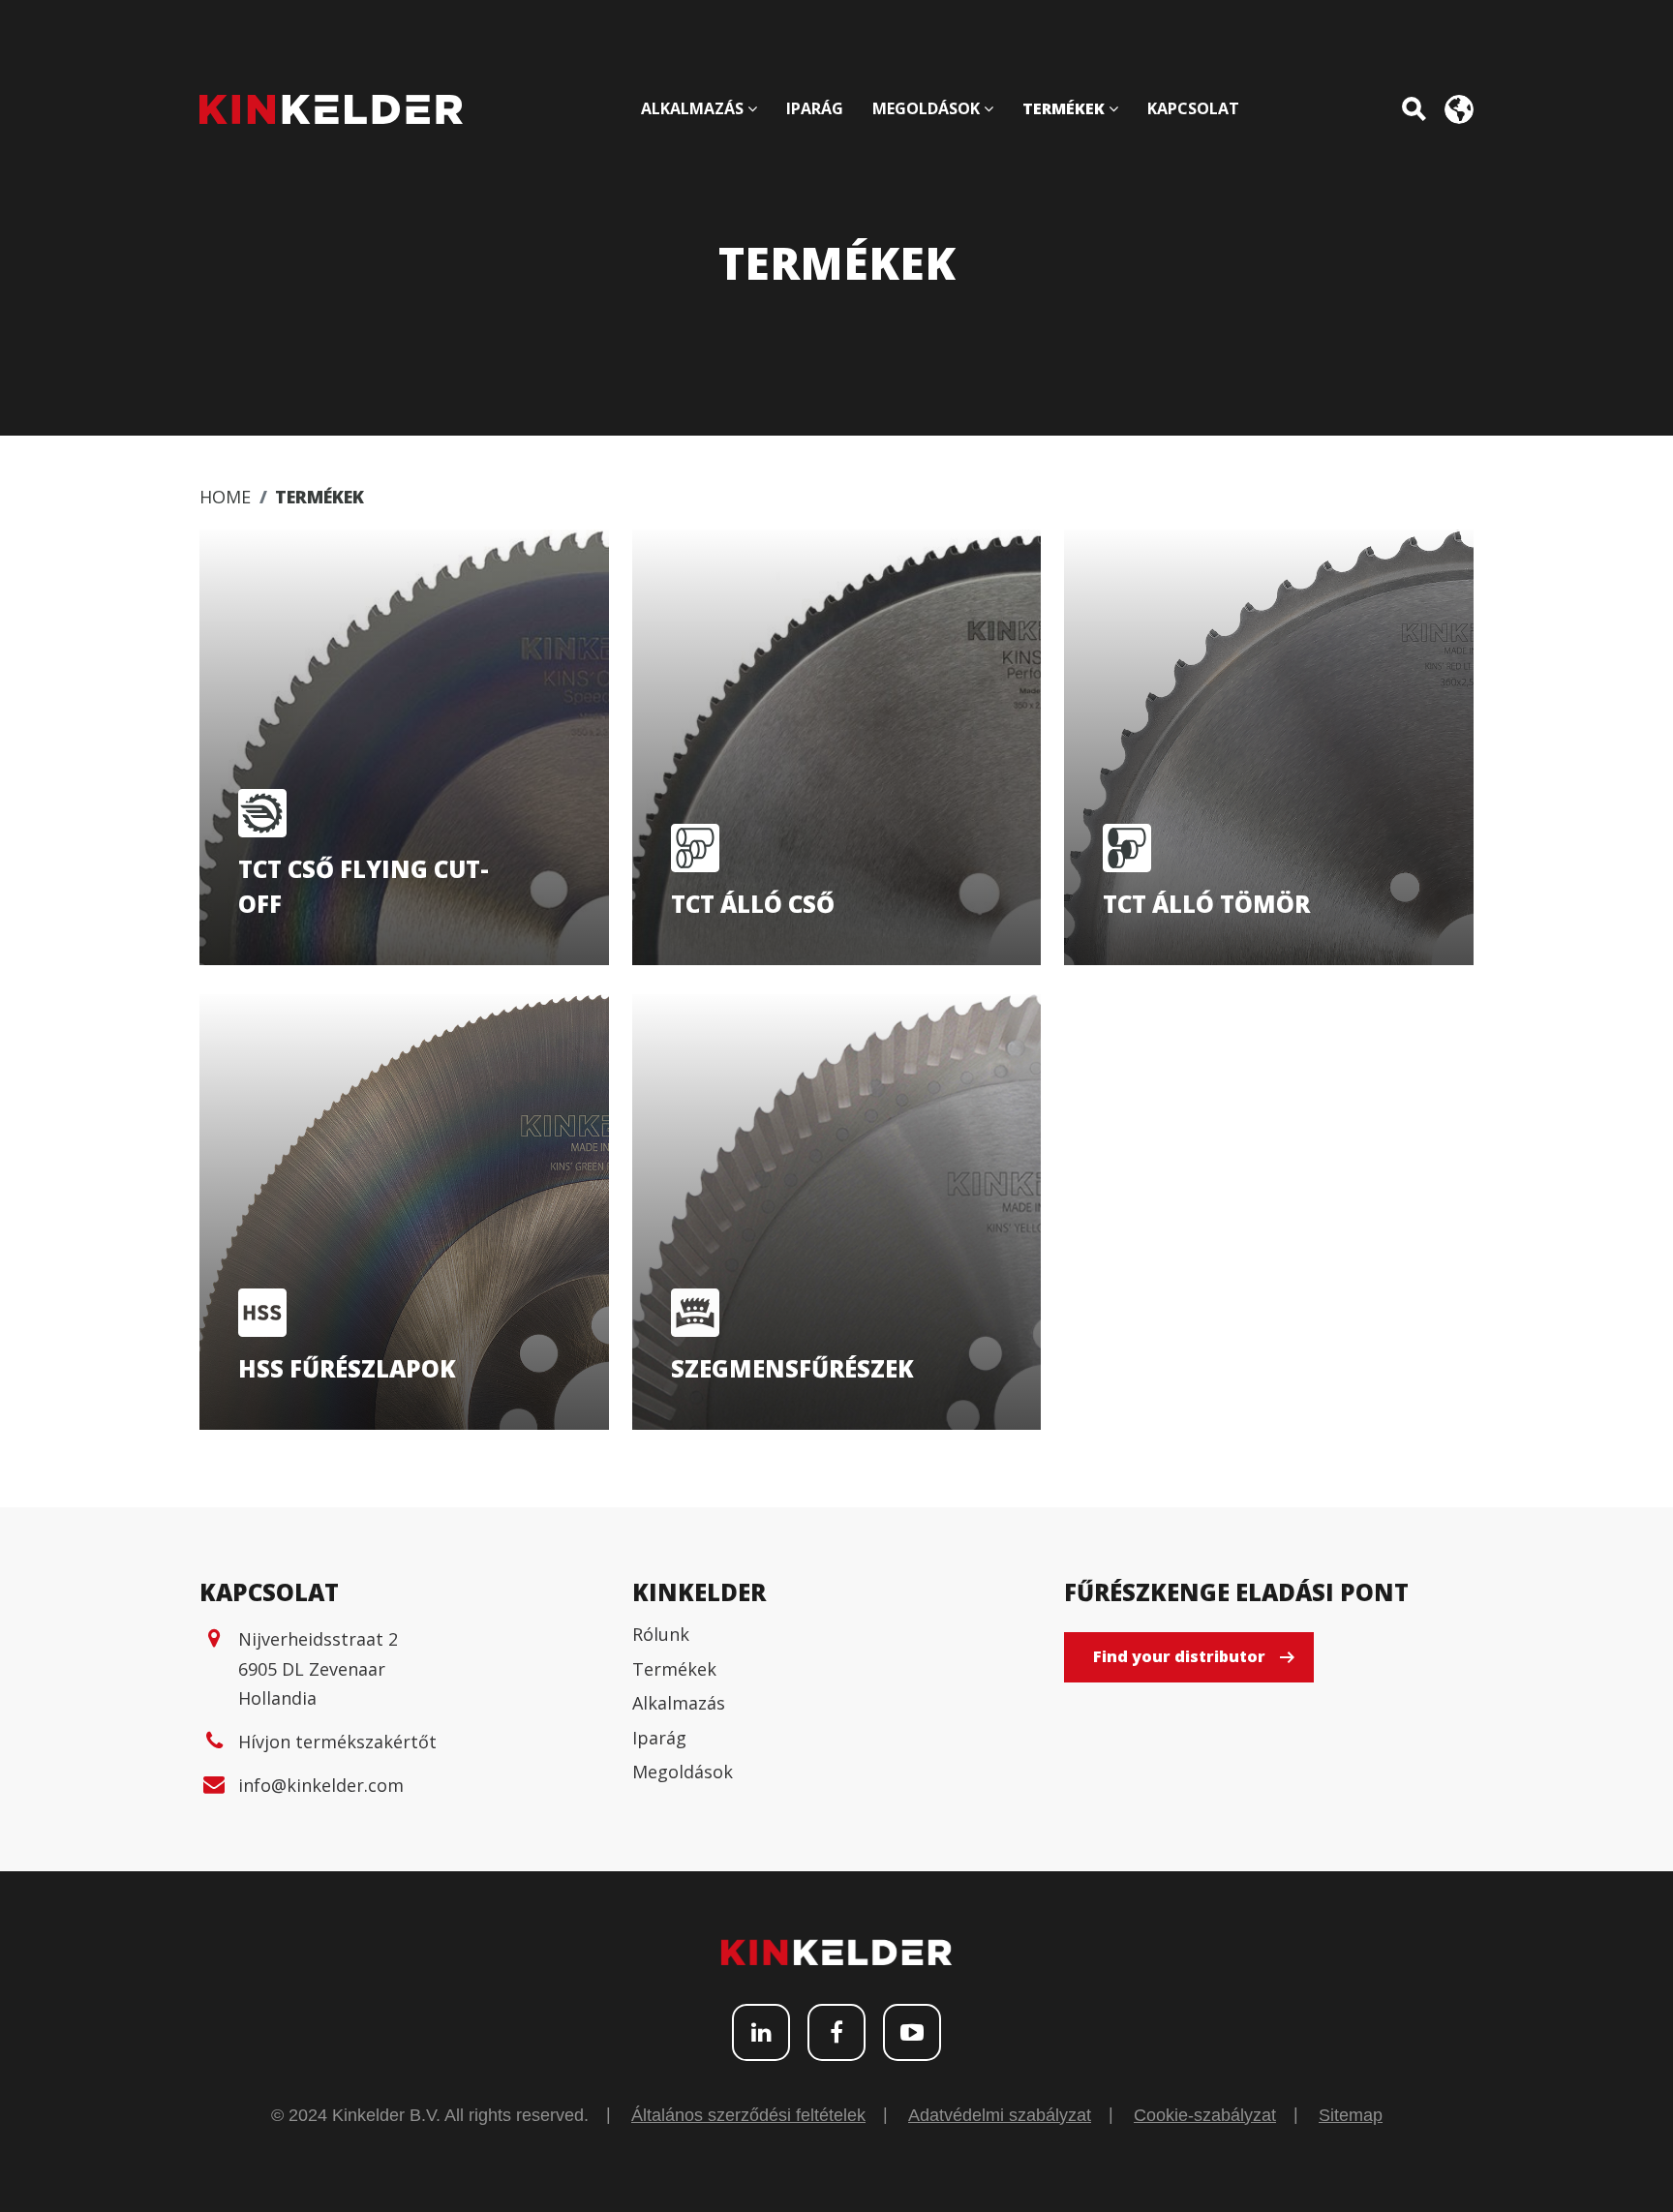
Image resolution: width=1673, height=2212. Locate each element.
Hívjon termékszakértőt (337, 1742)
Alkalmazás (679, 1703)
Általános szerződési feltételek (748, 2115)
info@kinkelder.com (321, 1785)
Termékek (674, 1669)
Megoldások (683, 1772)
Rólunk (661, 1634)
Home (225, 497)
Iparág (659, 1738)
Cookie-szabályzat (1205, 2115)
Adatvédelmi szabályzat (1000, 2115)
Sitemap (1351, 2115)
